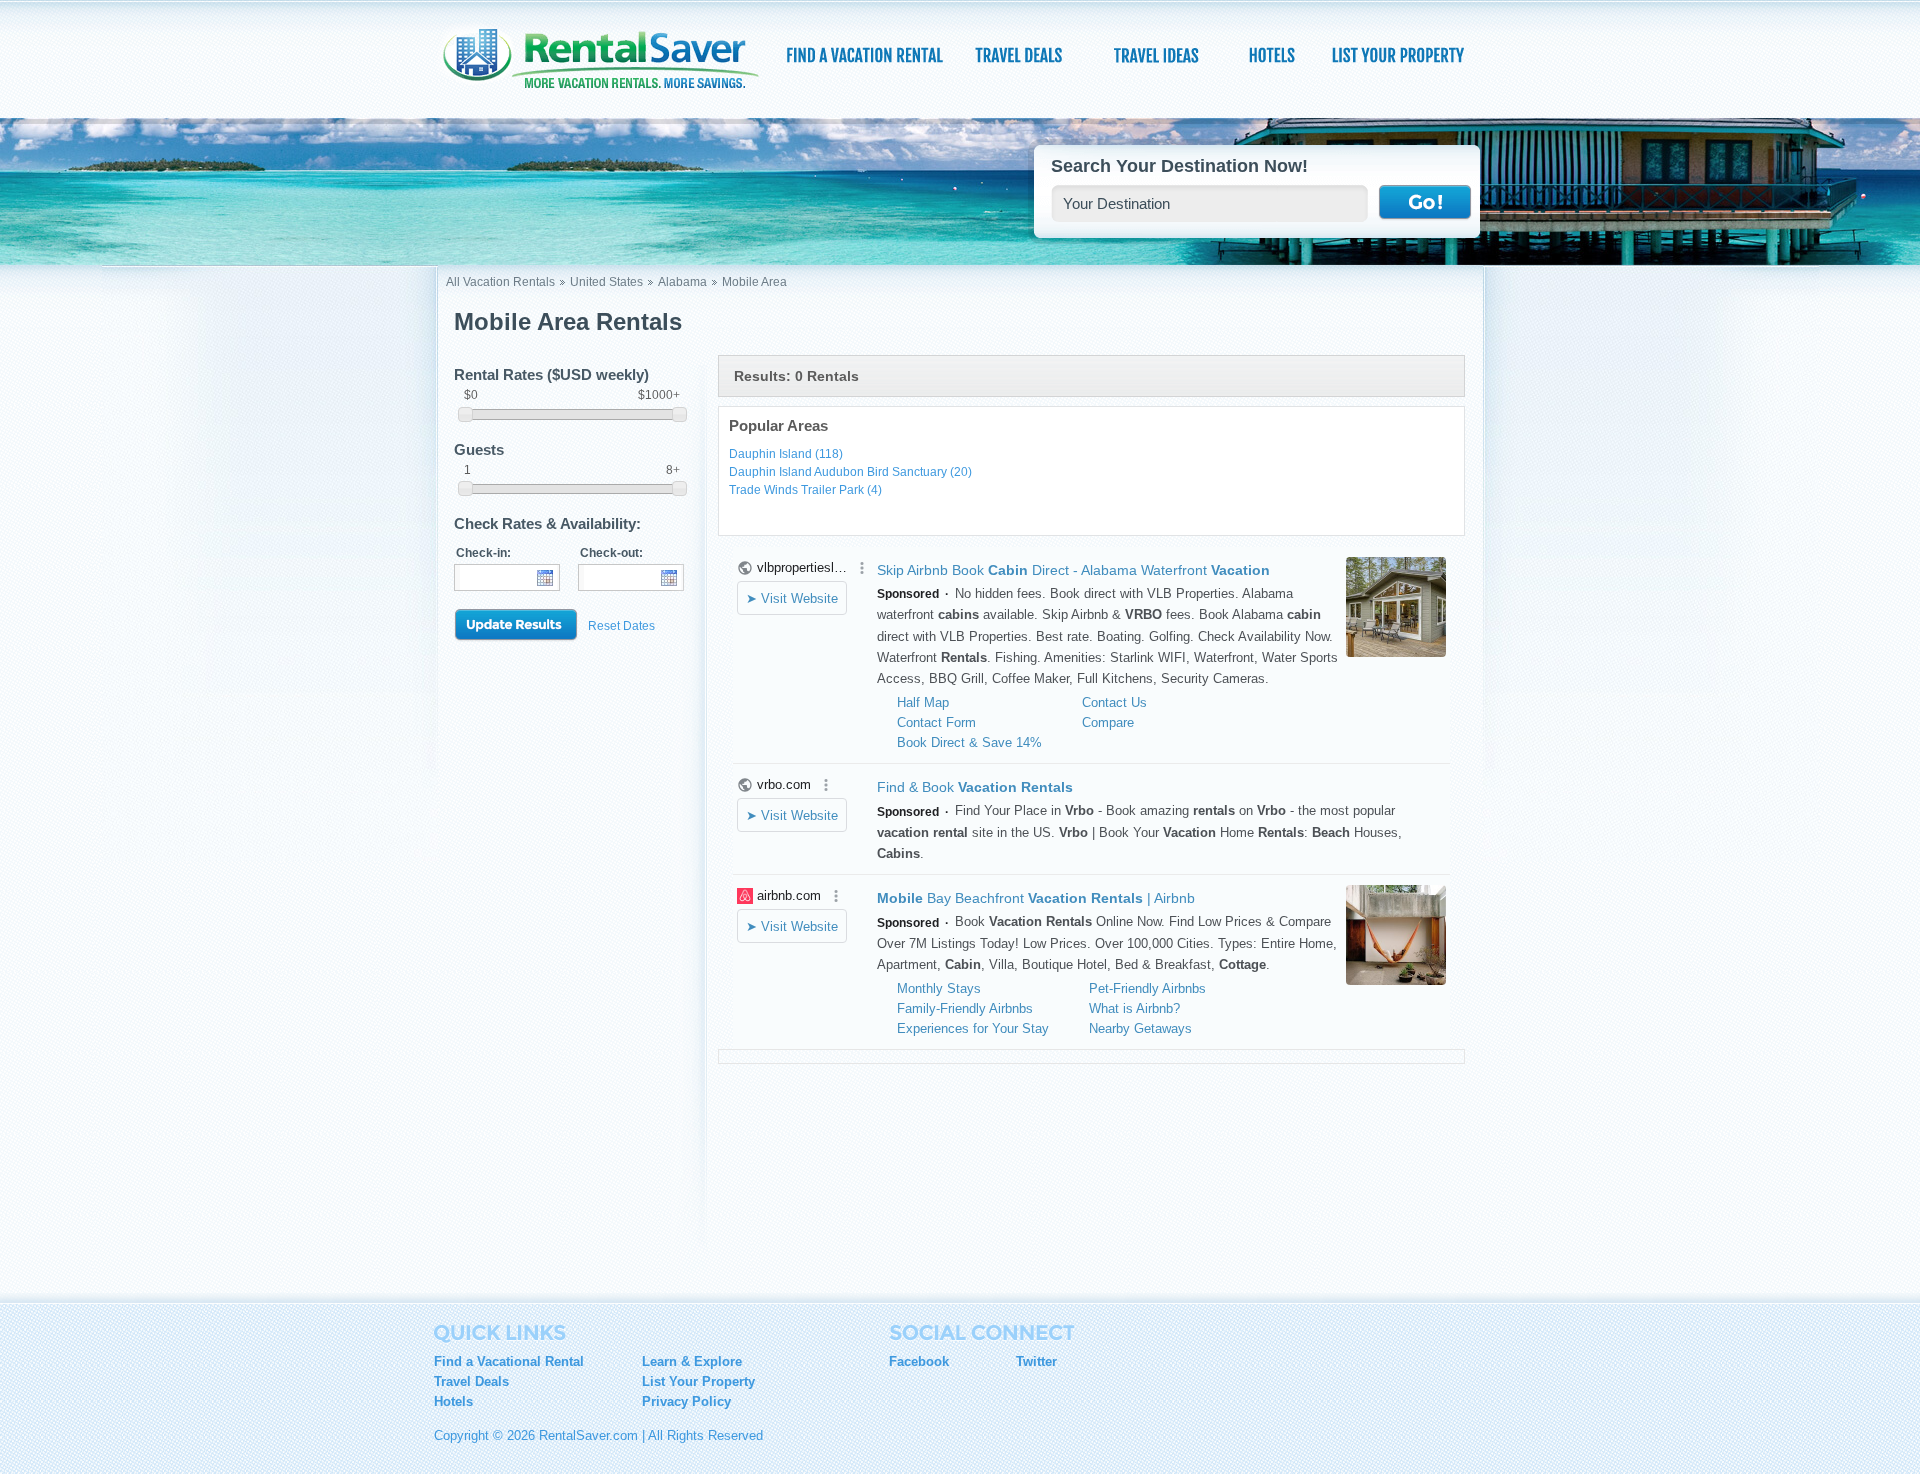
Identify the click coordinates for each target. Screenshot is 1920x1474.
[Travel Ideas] (1158, 55)
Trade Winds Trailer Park (805, 490)
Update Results (516, 625)
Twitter (1036, 1361)
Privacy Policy (686, 1401)
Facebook (919, 1361)
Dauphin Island (786, 454)
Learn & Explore (692, 1361)
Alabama (682, 282)
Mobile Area (754, 282)
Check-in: (483, 553)
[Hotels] (1274, 55)
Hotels (453, 1401)
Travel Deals (471, 1381)
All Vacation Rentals (500, 282)
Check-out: (611, 553)
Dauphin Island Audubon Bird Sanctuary (850, 472)
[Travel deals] (1021, 55)
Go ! (1425, 203)
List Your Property (698, 1381)
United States (606, 282)
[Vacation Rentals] (865, 55)
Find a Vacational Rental (509, 1361)
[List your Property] (1397, 55)
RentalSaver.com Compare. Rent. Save (613, 64)
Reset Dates (621, 626)
